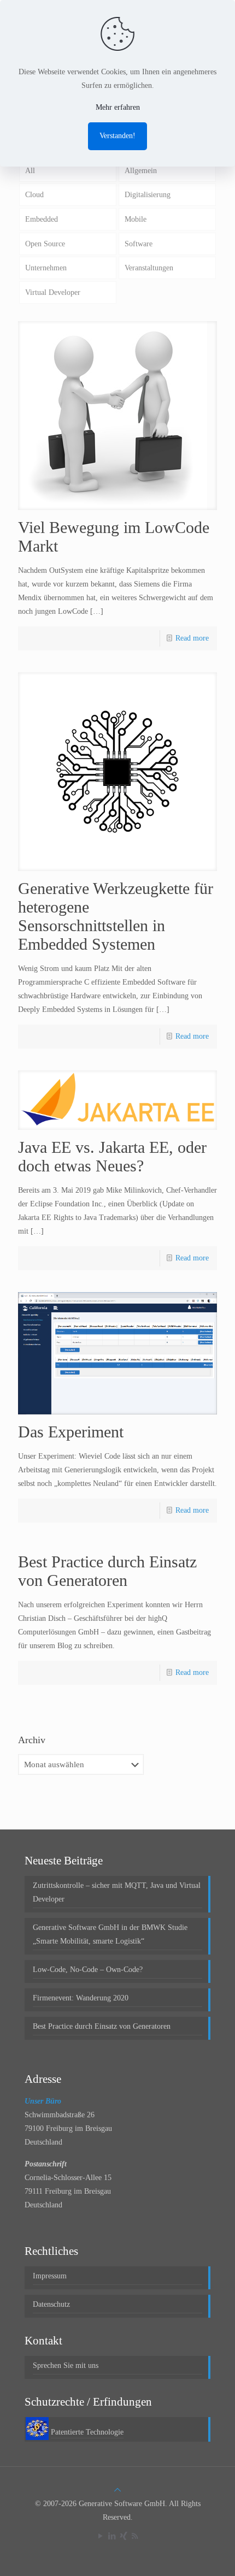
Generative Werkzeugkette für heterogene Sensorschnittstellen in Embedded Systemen (116, 916)
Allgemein (141, 171)
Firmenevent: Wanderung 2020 (81, 1998)
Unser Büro (43, 2101)
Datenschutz (51, 2304)
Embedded (42, 219)
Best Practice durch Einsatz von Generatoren (107, 1571)
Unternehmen (46, 268)
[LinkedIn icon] (112, 2536)
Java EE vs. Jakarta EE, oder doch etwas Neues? (112, 1156)
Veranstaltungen (149, 268)
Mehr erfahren (118, 107)
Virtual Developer (53, 292)
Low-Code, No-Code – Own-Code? (88, 1970)
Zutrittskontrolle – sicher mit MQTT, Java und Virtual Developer (117, 1892)
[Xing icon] (123, 2536)
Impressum (50, 2276)
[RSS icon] (135, 2536)
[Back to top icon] (117, 2490)
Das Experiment (71, 1432)
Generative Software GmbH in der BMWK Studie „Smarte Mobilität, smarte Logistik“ (110, 1934)
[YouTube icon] (100, 2536)
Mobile (136, 219)
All (30, 171)
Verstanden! (117, 136)
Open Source (45, 244)
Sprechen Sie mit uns (66, 2365)
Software (139, 244)
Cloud (34, 195)
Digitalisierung (148, 195)
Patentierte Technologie (87, 2432)
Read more (192, 638)
